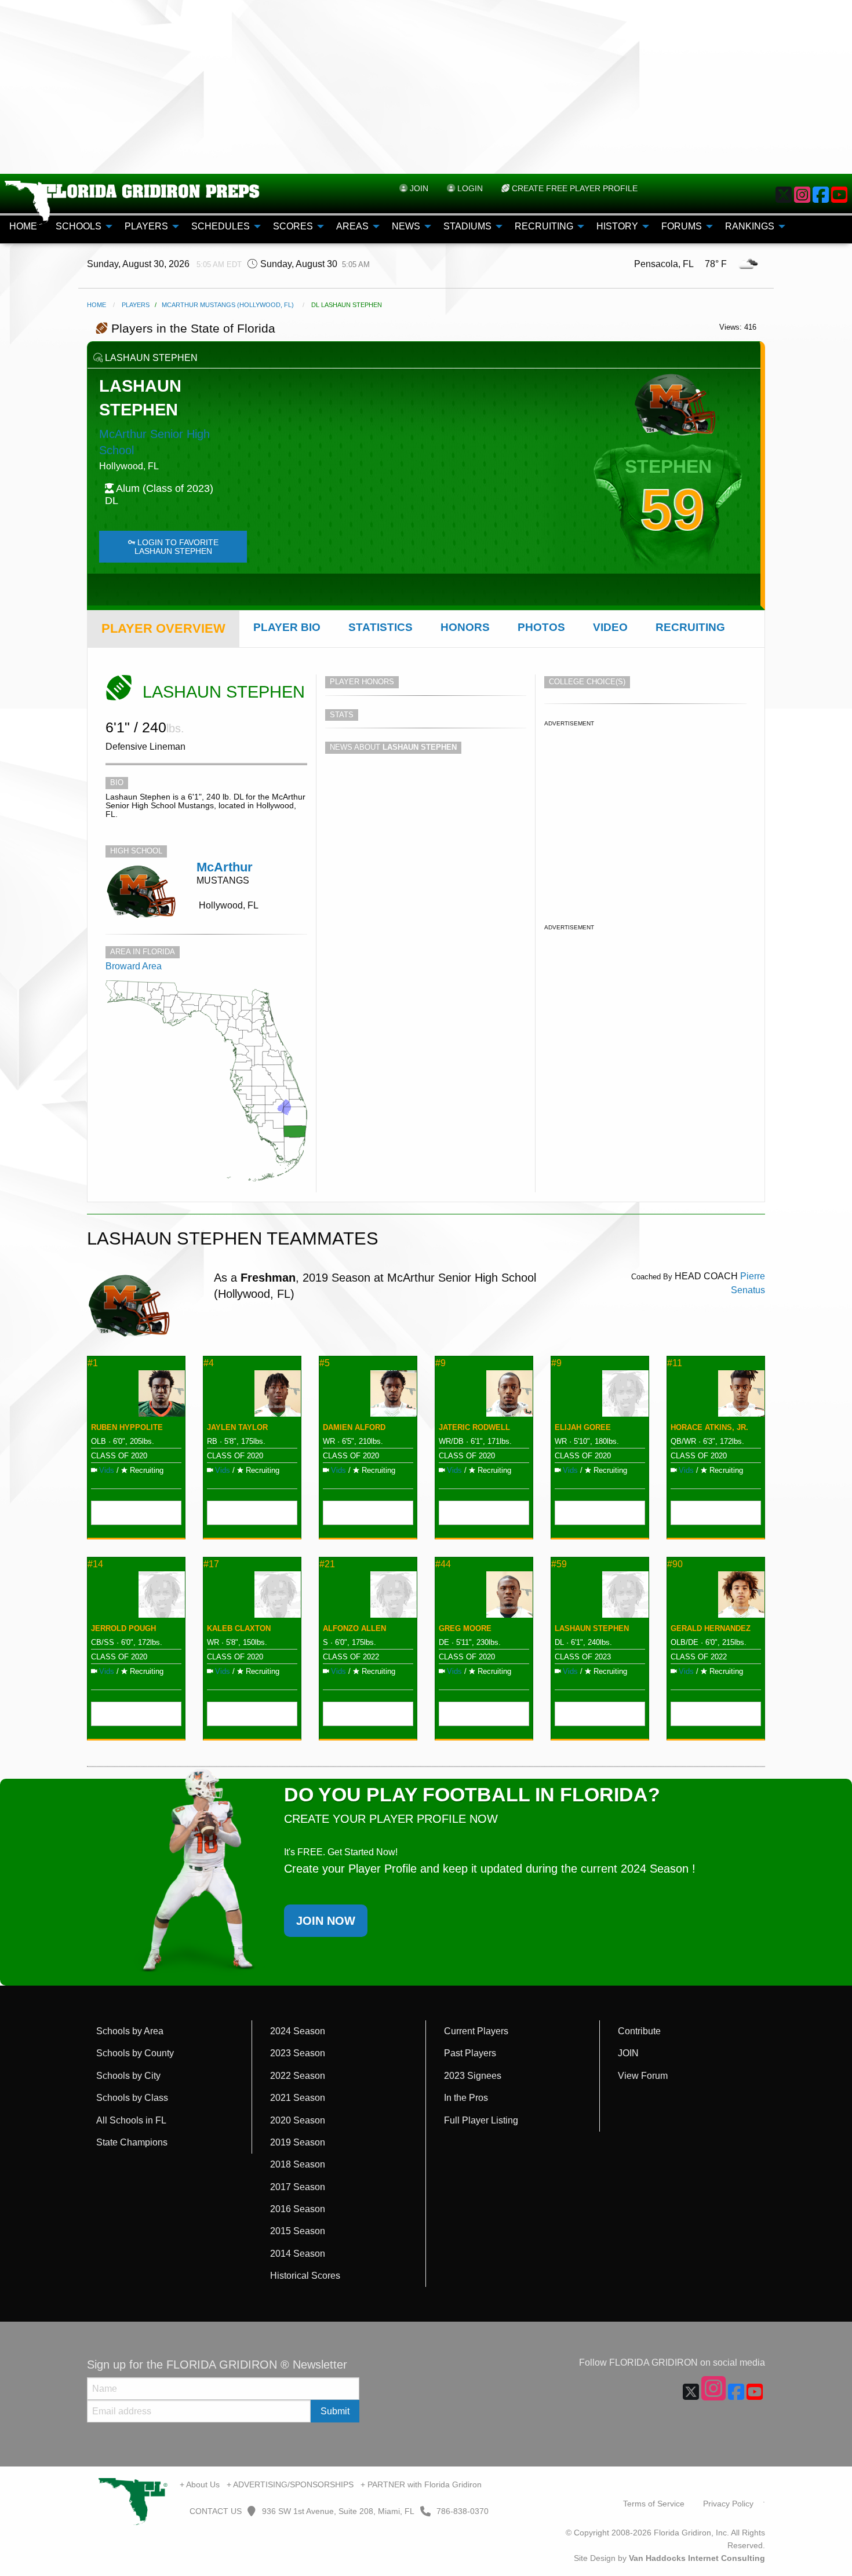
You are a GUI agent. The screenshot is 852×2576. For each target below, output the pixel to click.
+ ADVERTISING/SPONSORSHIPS (290, 2484)
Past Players (470, 2053)
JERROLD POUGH (123, 1628)
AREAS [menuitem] (352, 226)
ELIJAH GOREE (583, 1427)
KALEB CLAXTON (239, 1628)
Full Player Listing (481, 2120)
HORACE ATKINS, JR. (709, 1427)
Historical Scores (305, 2276)
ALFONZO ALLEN (354, 1628)
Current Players (476, 2031)
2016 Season (298, 2209)
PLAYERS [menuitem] (146, 226)
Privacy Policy (728, 2504)
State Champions (132, 2142)
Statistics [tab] (381, 627)
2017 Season (298, 2187)
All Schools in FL (131, 2120)
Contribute (639, 2031)
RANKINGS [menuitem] (750, 226)
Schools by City (128, 2076)
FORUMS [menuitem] (682, 226)
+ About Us (200, 2484)
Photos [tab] (541, 627)
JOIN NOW (326, 1921)
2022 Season (298, 2076)
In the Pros (466, 2098)
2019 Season (298, 2142)
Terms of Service (654, 2504)
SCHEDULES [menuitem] (221, 226)
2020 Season (298, 2120)
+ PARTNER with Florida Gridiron (421, 2484)
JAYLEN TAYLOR (237, 1427)
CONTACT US (214, 2511)
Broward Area (134, 966)
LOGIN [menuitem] (469, 188)
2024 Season (298, 2031)
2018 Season (298, 2164)
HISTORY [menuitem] (617, 226)
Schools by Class (132, 2098)
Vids (107, 1470)
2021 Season (298, 2098)
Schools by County (135, 2053)
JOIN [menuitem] (418, 188)
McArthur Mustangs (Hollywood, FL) (228, 305)
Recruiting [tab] (690, 627)
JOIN (628, 2053)
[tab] (163, 629)
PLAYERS (136, 305)
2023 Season (298, 2053)
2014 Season (298, 2254)
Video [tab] (610, 627)
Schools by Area (130, 2031)
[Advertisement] (426, 87)
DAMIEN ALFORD (354, 1427)
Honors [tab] (465, 627)
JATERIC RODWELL (474, 1427)
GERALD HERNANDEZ (711, 1628)
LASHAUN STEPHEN (592, 1628)
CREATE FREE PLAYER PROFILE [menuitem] (574, 188)
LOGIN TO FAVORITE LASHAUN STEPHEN (176, 546)
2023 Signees (473, 2076)
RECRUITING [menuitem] (544, 226)
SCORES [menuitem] (293, 226)
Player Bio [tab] (287, 627)
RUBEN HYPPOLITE (127, 1427)
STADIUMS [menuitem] (467, 226)
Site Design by (669, 2558)
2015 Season (298, 2231)
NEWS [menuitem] (406, 226)
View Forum (643, 2076)
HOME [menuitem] (23, 226)
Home (97, 305)
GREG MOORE (465, 1628)
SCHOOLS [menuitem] (79, 226)
